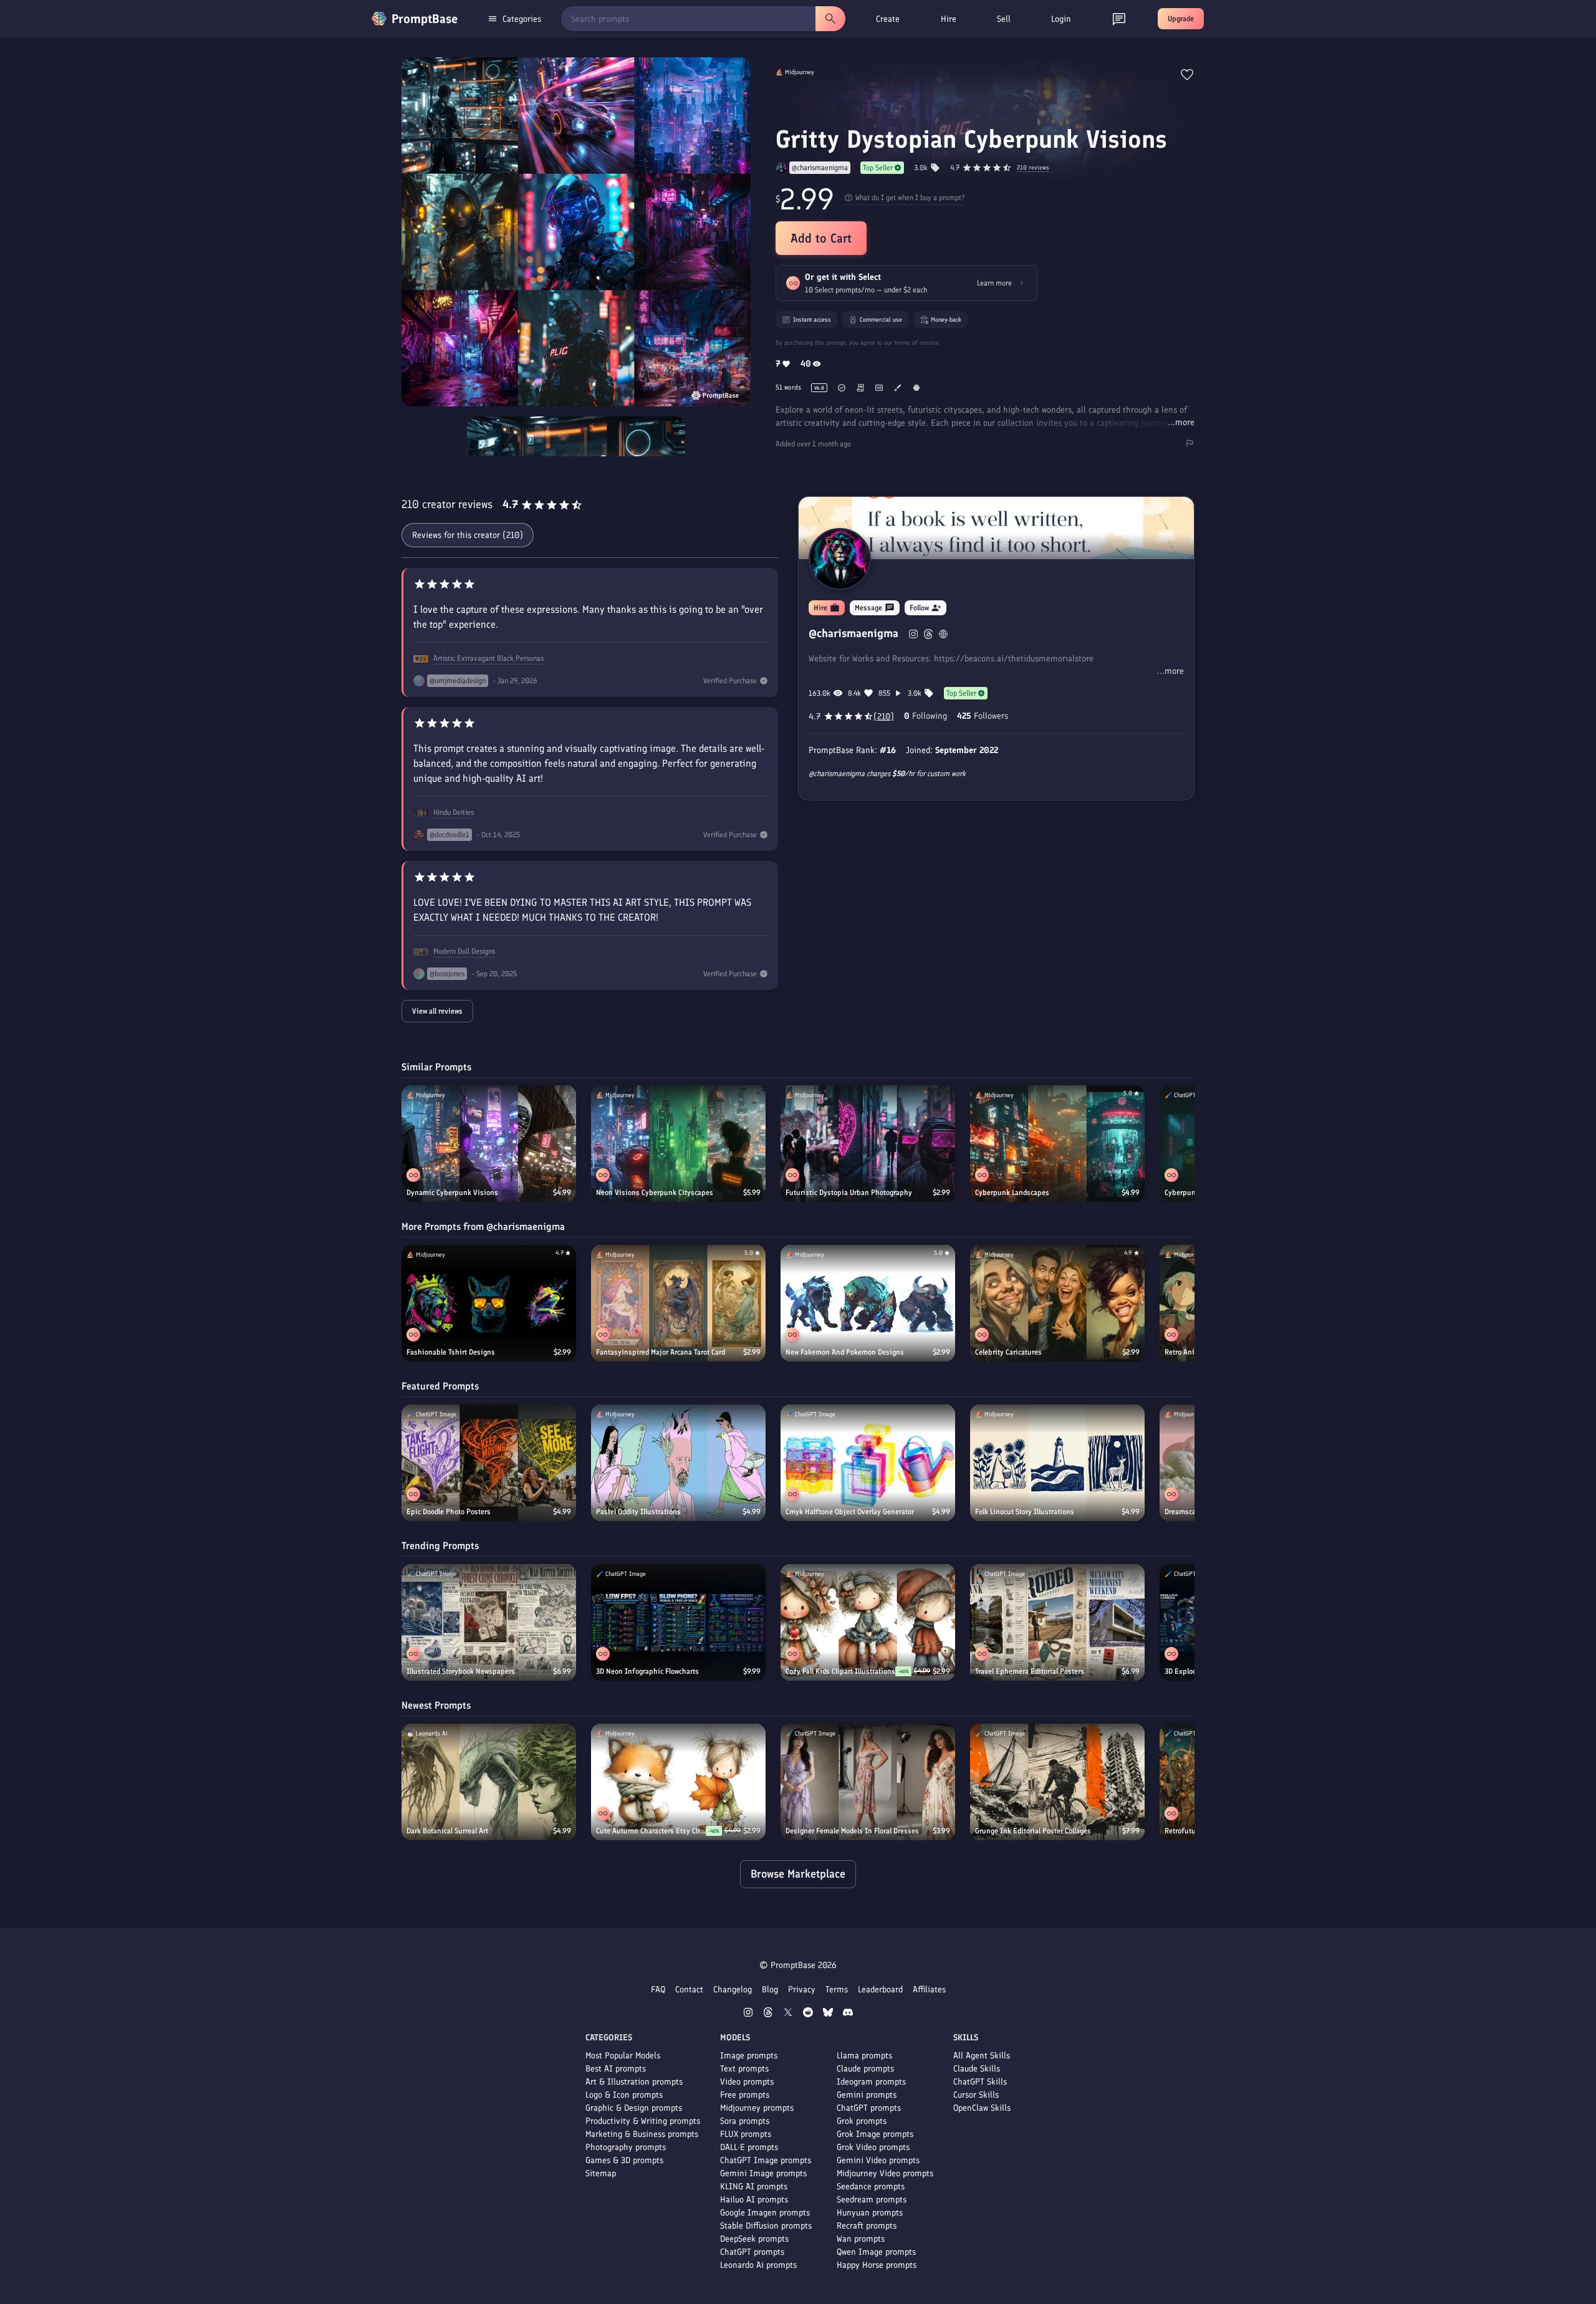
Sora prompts (745, 2121)
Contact (689, 1990)
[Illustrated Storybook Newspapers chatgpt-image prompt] (489, 1622)
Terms (837, 1990)
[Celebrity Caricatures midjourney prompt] (1057, 1303)
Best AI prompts (616, 2069)
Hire (949, 19)
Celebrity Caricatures (1008, 1352)
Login (1061, 19)
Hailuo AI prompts (754, 2200)
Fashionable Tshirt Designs (451, 1352)
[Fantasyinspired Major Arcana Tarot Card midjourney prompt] (678, 1303)
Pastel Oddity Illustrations (638, 1512)
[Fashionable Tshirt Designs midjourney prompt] (489, 1303)
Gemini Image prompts (763, 2173)
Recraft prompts (867, 2226)
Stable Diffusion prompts (766, 2226)
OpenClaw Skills (982, 2108)
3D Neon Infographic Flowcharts (647, 1671)
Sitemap (601, 2173)
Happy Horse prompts (877, 2265)
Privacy (802, 1990)
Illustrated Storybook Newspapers (461, 1671)
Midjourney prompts (757, 2108)
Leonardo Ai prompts (758, 2265)
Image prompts (749, 2056)
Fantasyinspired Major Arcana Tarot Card (661, 1352)
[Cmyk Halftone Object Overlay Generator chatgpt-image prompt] (868, 1463)
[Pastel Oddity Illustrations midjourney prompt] (678, 1463)
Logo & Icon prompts (624, 2095)
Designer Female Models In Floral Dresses (852, 1831)
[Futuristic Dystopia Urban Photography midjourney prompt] (868, 1144)
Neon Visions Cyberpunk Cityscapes (655, 1193)
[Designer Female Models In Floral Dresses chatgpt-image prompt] (868, 1782)
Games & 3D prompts (624, 2160)
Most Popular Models (623, 2056)
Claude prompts (865, 2069)
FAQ (658, 1990)
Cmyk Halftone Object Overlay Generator (850, 1512)
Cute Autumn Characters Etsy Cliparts (651, 1831)
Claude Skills (977, 2069)
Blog (770, 1990)
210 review (1033, 168)
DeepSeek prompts (754, 2239)
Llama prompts (864, 2056)
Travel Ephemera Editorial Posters (1030, 1671)
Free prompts (745, 2095)
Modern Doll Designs (464, 951)
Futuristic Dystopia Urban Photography (849, 1193)
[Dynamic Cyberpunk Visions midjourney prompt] (489, 1144)
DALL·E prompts (749, 2147)
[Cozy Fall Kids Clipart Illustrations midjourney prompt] (868, 1622)
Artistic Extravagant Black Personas (488, 658)
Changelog (733, 1990)
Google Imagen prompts (765, 2213)
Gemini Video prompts (878, 2160)
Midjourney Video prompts (885, 2173)
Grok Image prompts (875, 2134)
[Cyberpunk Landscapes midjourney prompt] (1057, 1144)
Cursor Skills (976, 2095)
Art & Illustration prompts (634, 2082)
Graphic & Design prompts (634, 2108)
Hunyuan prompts (870, 2213)
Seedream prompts (872, 2200)
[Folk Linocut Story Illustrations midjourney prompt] (1057, 1463)
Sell (1004, 19)
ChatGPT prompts (752, 2252)
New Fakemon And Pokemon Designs (845, 1352)
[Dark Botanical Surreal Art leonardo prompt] (489, 1782)
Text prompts (744, 2069)
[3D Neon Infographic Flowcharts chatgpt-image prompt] (678, 1622)
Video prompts (747, 2082)
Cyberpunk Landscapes (1012, 1193)
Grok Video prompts (873, 2147)
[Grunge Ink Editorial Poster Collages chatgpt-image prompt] (1057, 1782)
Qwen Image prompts (876, 2252)
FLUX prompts (746, 2134)
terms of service (917, 343)
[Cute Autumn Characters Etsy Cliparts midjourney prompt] (678, 1782)
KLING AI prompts (754, 2186)
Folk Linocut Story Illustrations (1025, 1512)
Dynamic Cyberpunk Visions (452, 1193)
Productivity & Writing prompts (643, 2121)
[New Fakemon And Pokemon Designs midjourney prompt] (868, 1303)
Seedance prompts (871, 2186)
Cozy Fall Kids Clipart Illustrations (840, 1671)
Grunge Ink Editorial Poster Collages (1033, 1831)
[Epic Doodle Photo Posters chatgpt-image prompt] (489, 1463)
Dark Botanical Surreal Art (447, 1831)
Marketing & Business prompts (642, 2134)
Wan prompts (861, 2239)
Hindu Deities (454, 812)
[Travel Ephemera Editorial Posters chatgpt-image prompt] (1057, 1622)
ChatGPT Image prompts (766, 2160)
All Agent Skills (982, 2056)
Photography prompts (626, 2147)
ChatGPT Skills (980, 2082)
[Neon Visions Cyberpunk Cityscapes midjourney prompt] (678, 1144)
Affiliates (929, 1990)
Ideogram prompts (871, 2082)
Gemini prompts (867, 2095)
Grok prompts (862, 2121)
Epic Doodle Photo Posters (449, 1512)
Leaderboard (880, 1990)
